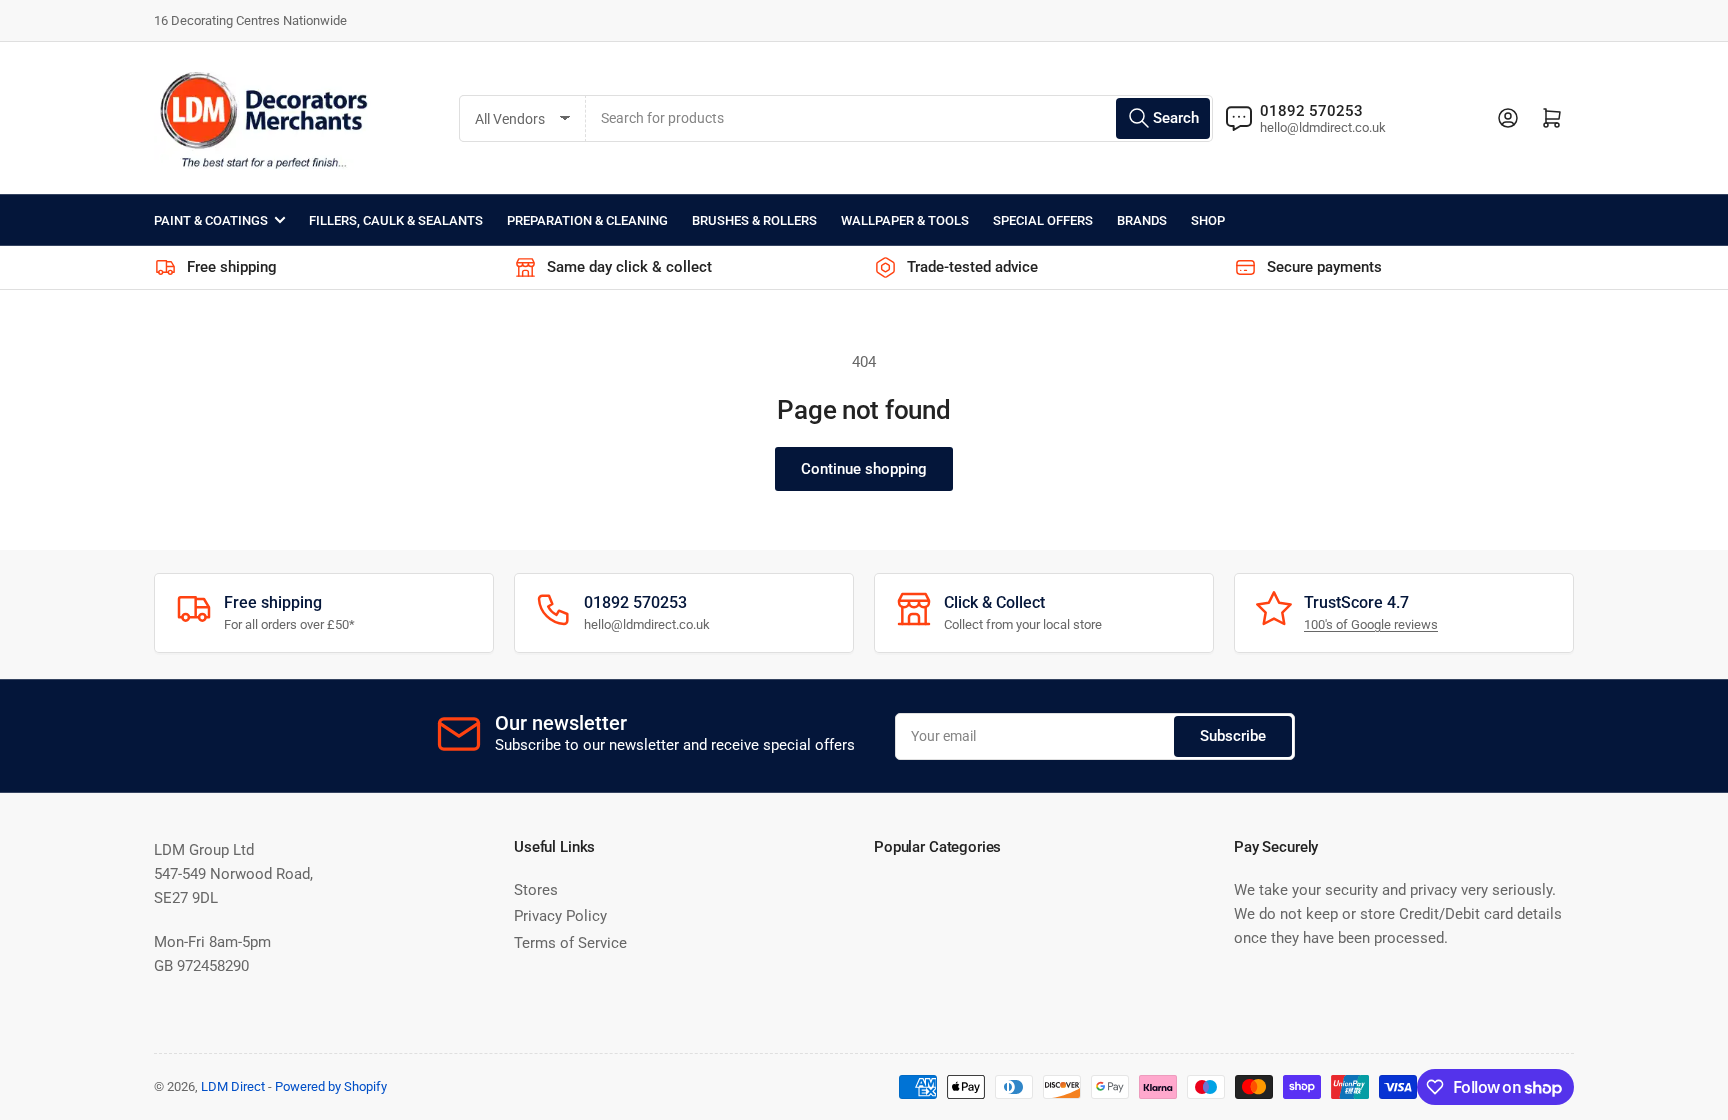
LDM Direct (233, 1086)
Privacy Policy (560, 916)
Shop (1208, 220)
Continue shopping (864, 469)
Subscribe (1233, 736)
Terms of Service (570, 943)
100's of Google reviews (1371, 624)
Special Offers (1043, 220)
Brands (1142, 220)
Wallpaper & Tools (905, 220)
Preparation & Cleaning (587, 220)
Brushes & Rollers (754, 220)
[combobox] (899, 118)
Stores (536, 890)
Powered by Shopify (331, 1086)
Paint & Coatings (211, 220)
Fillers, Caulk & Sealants (396, 220)
